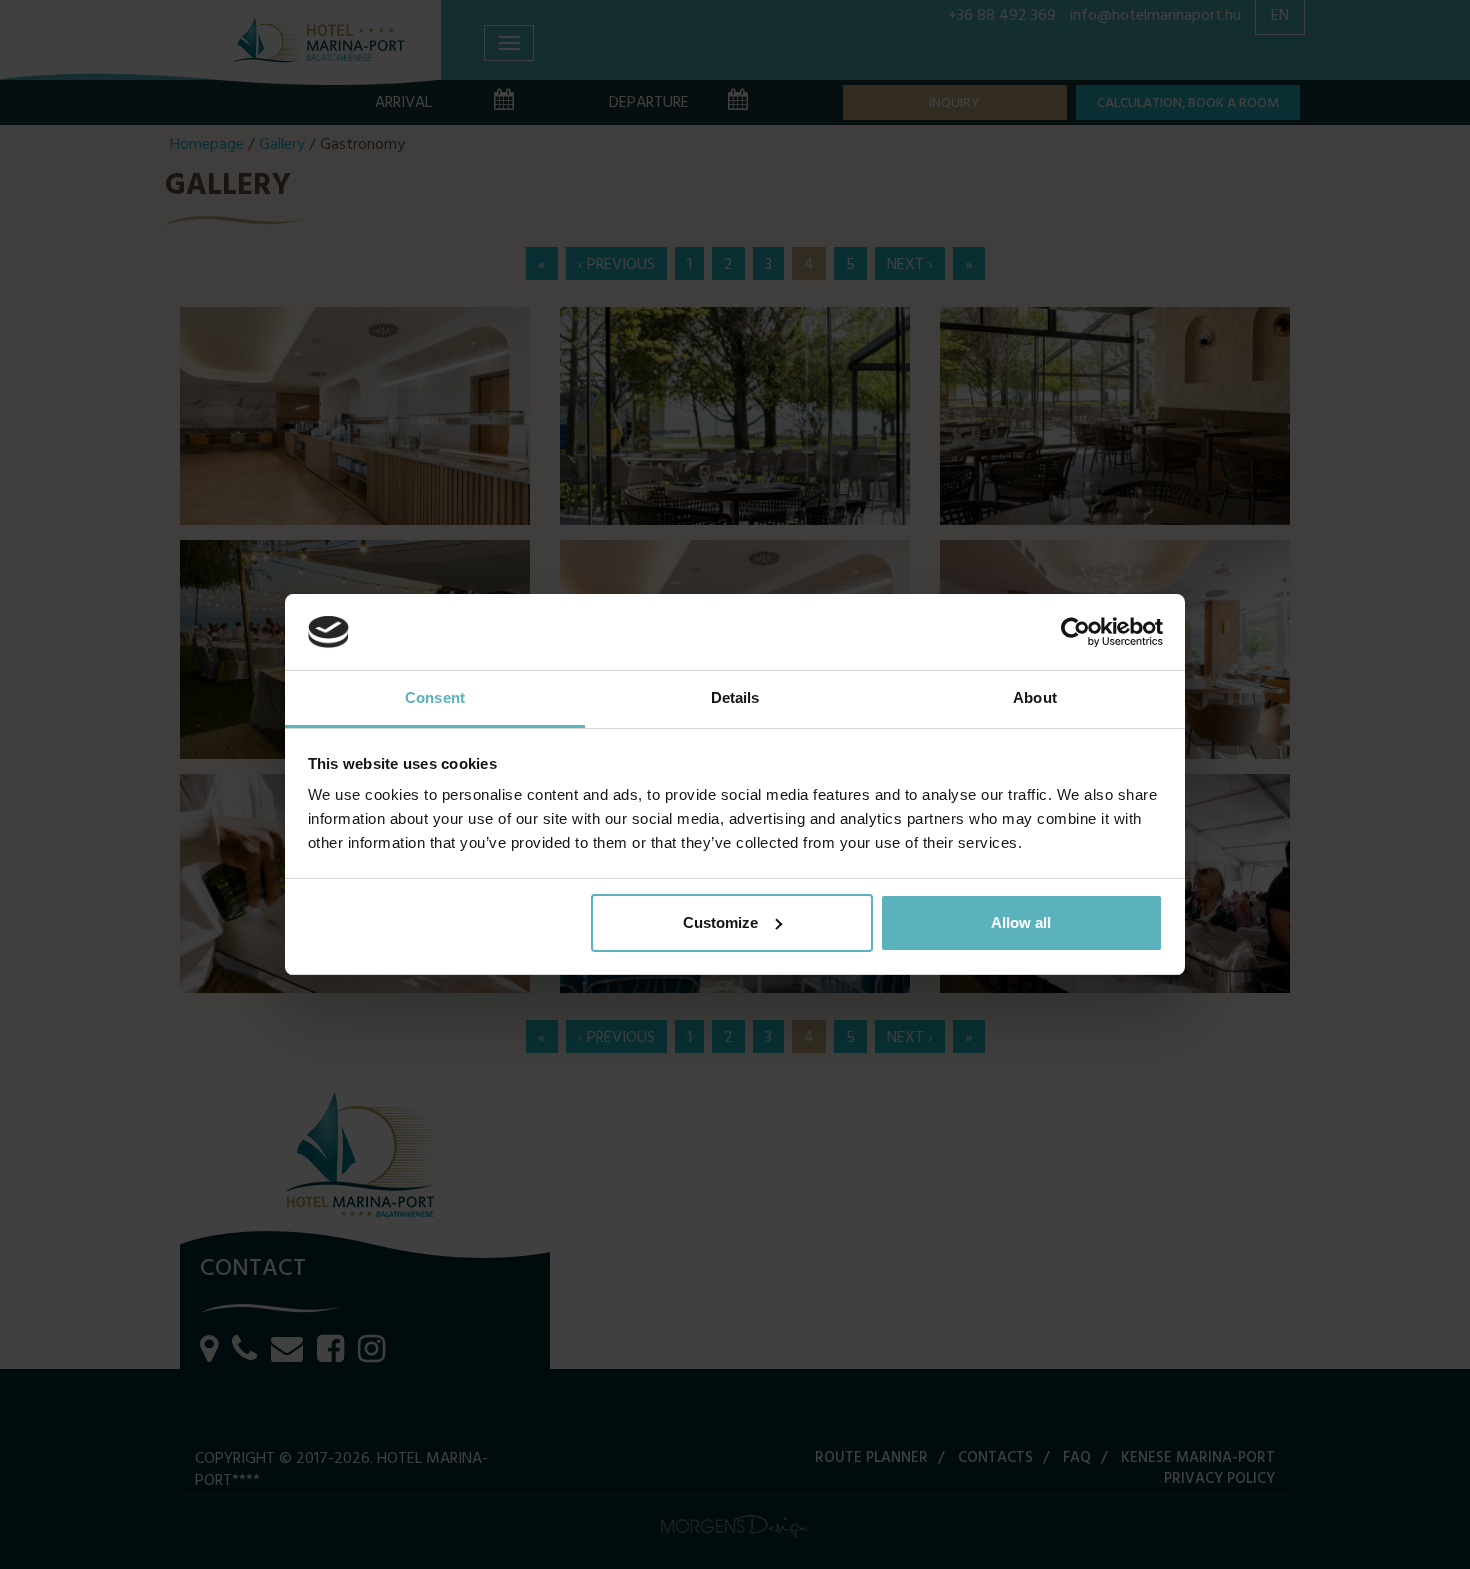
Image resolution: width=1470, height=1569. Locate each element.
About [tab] (1035, 697)
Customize (720, 922)
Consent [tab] (435, 697)
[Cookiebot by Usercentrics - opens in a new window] (1075, 632)
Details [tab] (735, 697)
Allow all (1021, 922)
